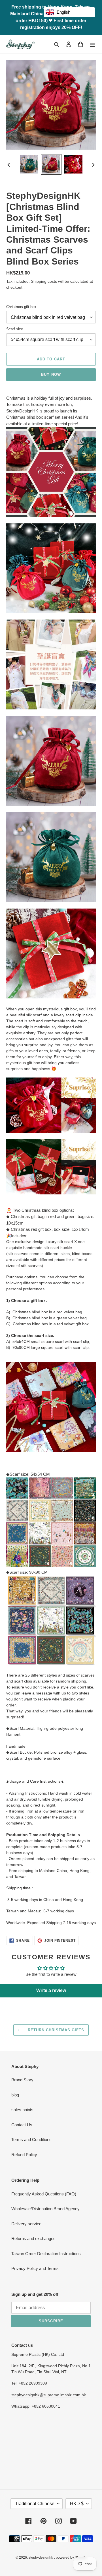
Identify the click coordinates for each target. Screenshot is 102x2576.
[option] (29, 164)
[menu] (92, 44)
